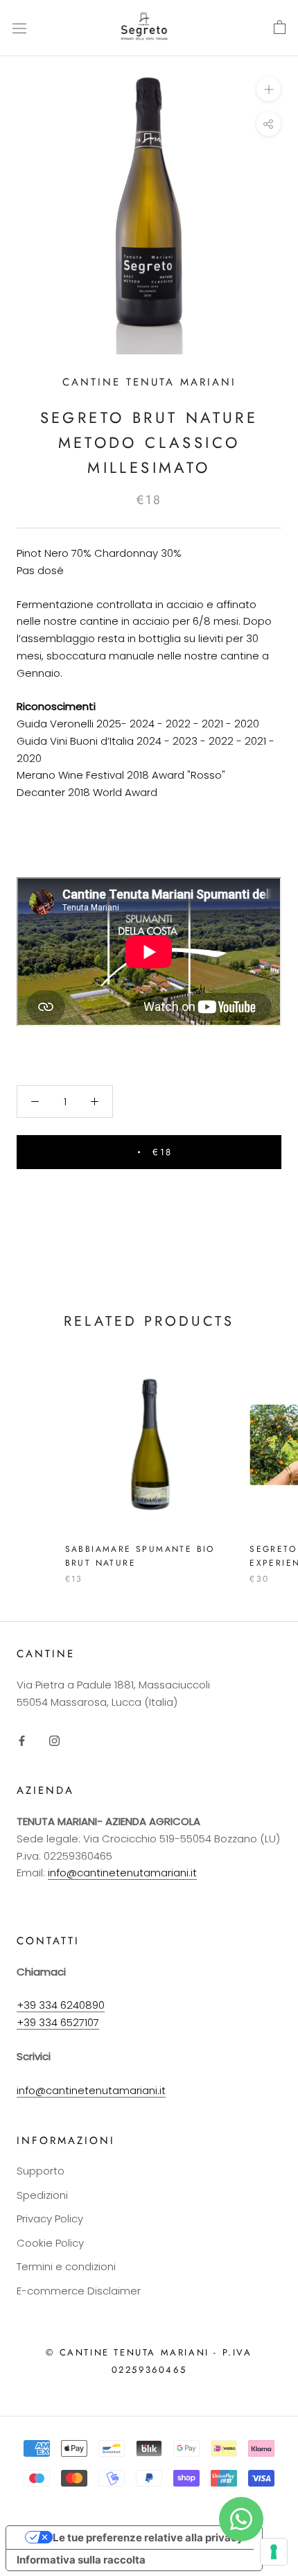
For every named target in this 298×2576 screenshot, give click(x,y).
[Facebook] (22, 1741)
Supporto (41, 2171)
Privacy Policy (50, 2219)
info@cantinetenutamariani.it (122, 1873)
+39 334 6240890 (61, 2005)
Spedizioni (42, 2195)
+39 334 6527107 (58, 2022)
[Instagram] (54, 1741)
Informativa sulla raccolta (81, 2560)
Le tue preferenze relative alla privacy (148, 2538)
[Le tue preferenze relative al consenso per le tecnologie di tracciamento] (274, 2552)
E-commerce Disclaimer (79, 2291)
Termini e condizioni (66, 2266)
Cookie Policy (50, 2243)
